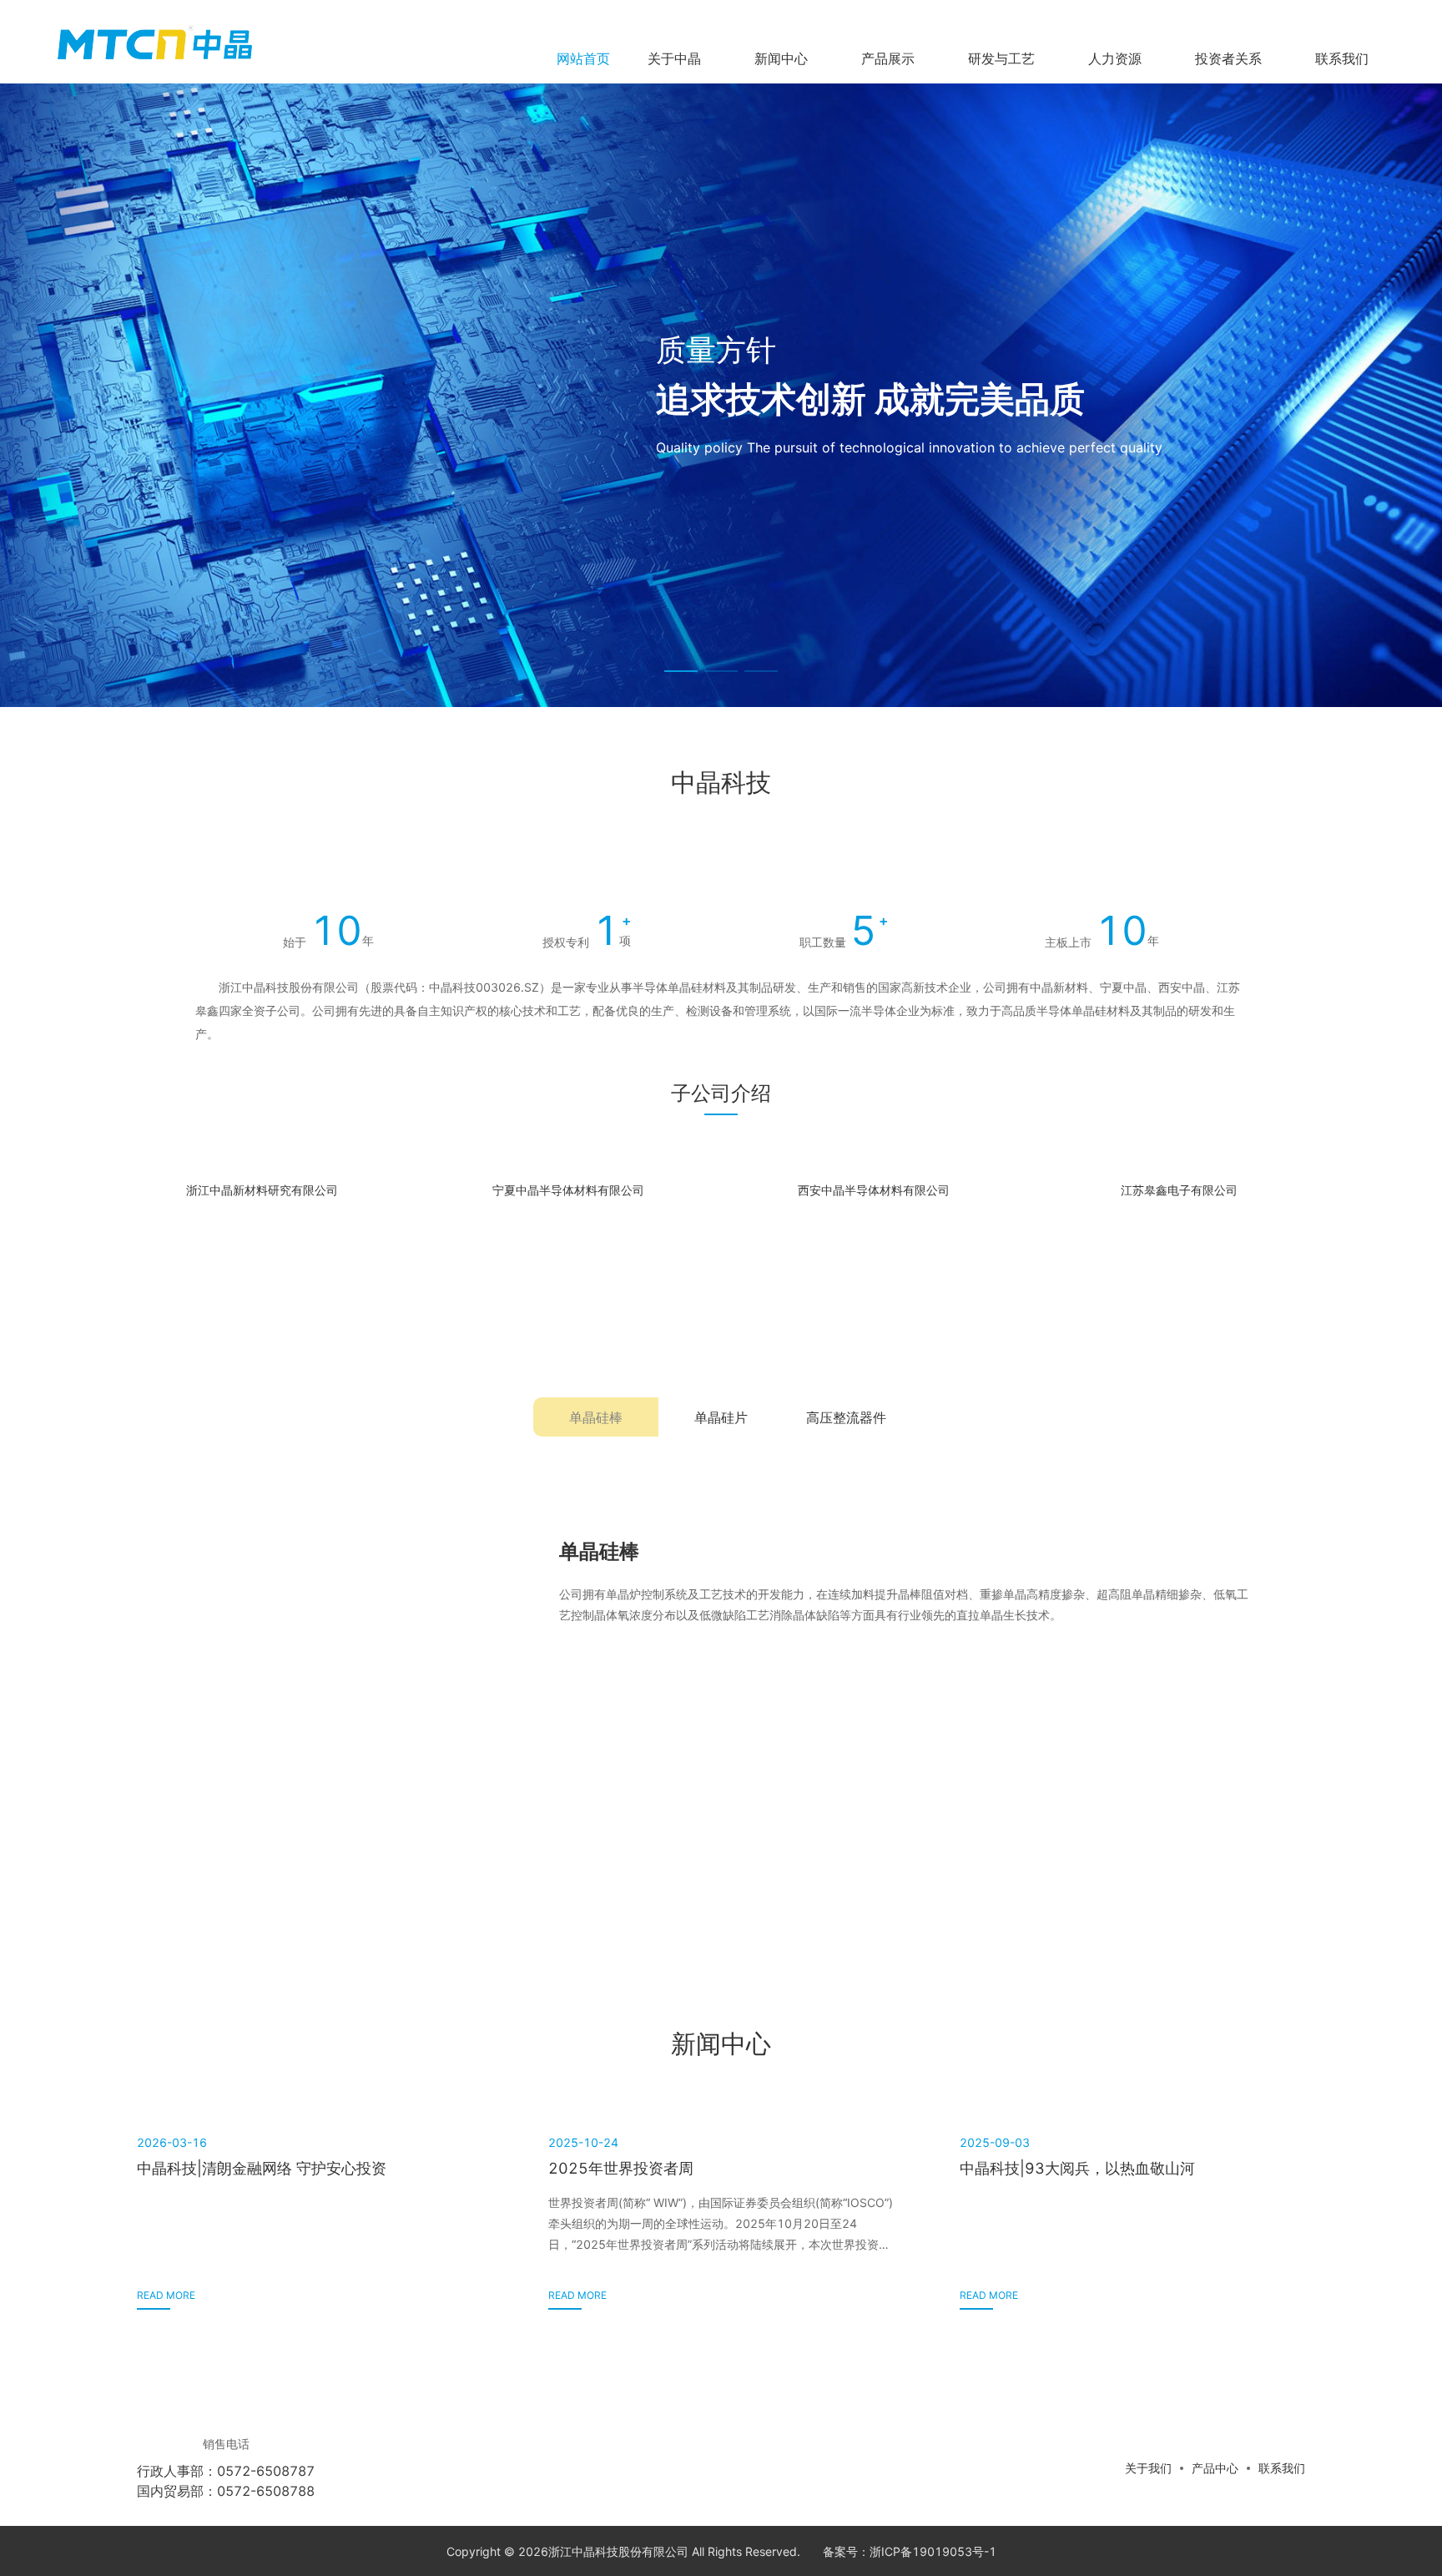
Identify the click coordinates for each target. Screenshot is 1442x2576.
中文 (1269, 17)
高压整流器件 (846, 1417)
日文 (1373, 17)
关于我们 (1148, 2468)
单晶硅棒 (596, 1417)
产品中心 (1215, 2468)
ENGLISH (1321, 17)
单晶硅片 (721, 1417)
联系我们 (1282, 2468)
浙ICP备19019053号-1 (933, 2551)
